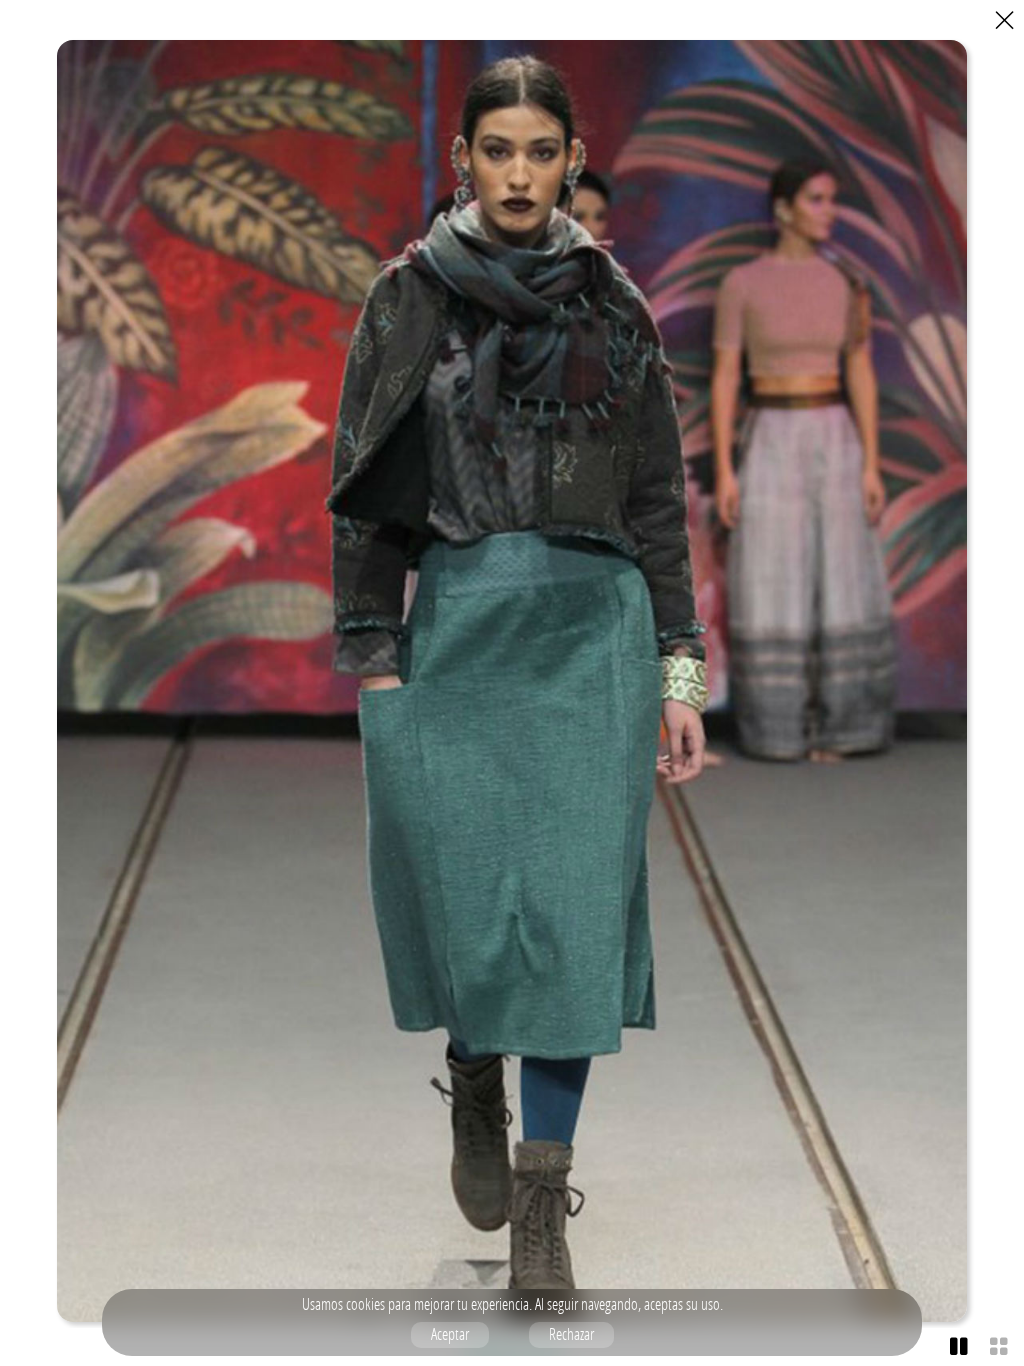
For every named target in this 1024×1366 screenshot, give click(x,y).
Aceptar (450, 1334)
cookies (365, 1304)
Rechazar (571, 1334)
